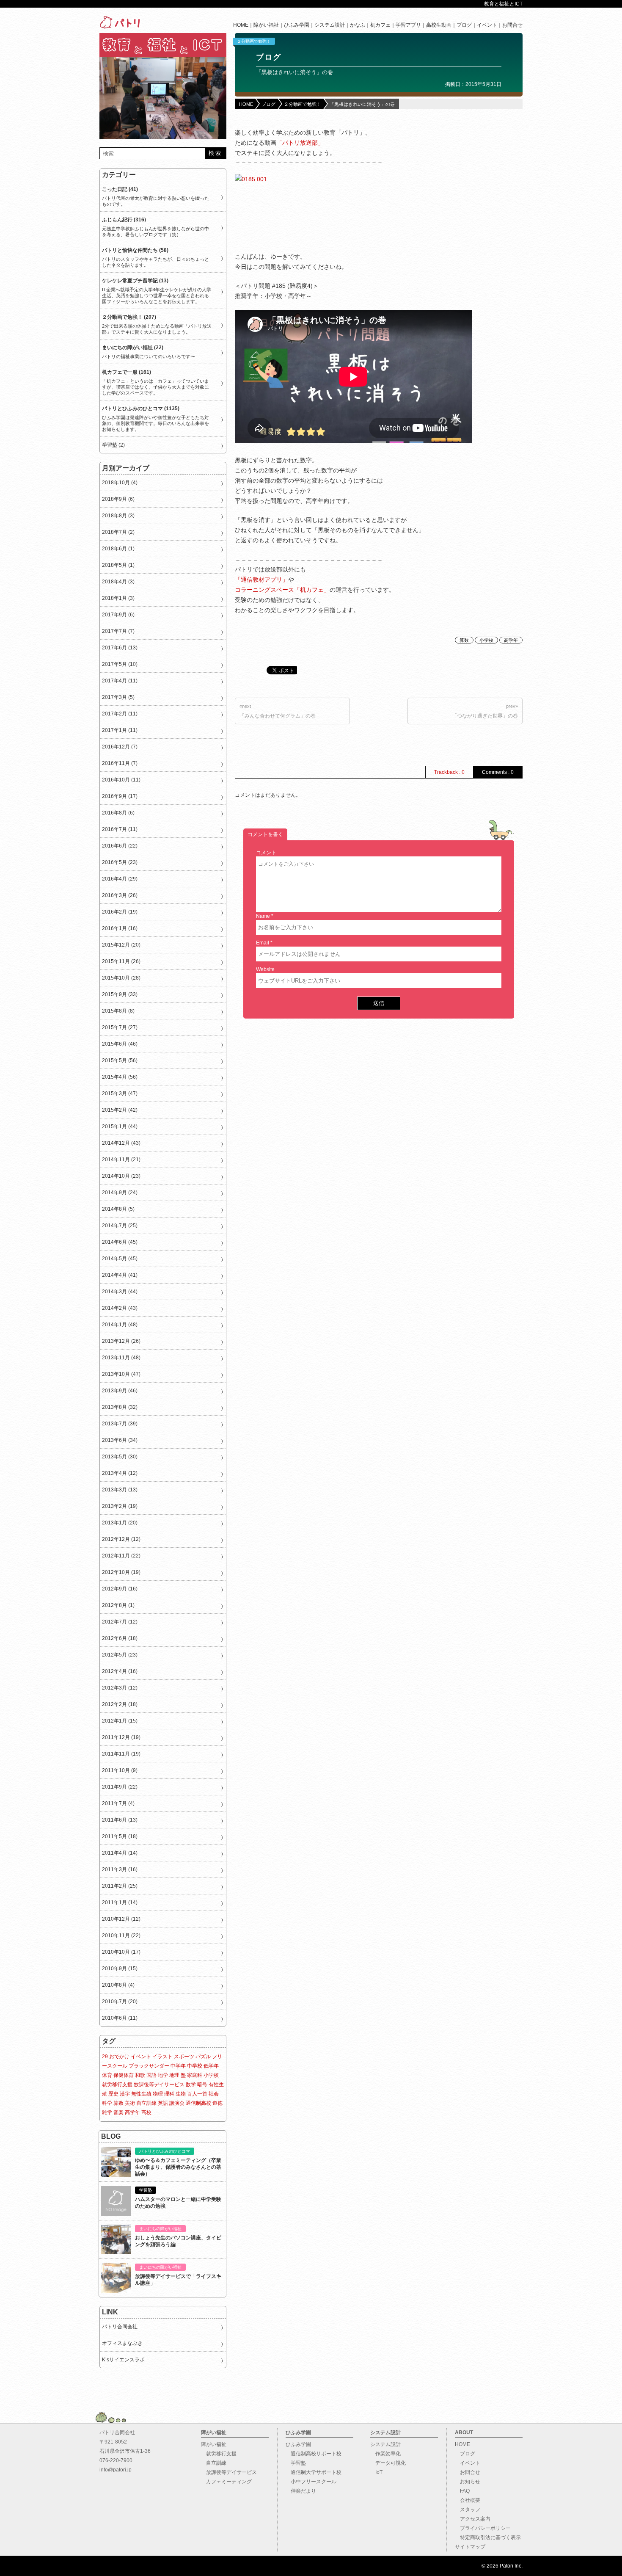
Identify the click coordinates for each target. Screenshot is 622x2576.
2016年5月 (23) (120, 862)
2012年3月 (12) (120, 1688)
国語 (151, 2075)
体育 (107, 2075)
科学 (107, 2103)
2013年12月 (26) (121, 1341)
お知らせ (468, 2482)
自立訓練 (146, 2103)
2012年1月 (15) (120, 1721)
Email (263, 943)
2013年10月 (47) (121, 1374)
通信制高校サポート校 (314, 2454)
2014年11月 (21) (121, 1160)
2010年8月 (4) (118, 1985)
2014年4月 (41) (120, 1275)
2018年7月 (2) (118, 532)
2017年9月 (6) (118, 615)
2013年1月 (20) (120, 1523)
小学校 (486, 640)
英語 (163, 2103)
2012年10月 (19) (121, 1572)
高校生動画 (439, 25)
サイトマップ (470, 2547)
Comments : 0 (498, 772)
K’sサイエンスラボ (123, 2360)
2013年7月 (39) (120, 1424)
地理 (174, 2075)
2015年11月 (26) (121, 961)
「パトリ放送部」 (300, 143)
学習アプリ (408, 25)
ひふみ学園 (297, 25)
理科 (169, 2094)
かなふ (358, 25)
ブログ (464, 25)
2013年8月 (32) (120, 1407)
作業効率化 (385, 2454)
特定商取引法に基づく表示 (488, 2537)
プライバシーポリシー (483, 2528)
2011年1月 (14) (120, 1902)
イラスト (162, 2057)
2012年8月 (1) (118, 1605)
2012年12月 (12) (121, 1539)
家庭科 (195, 2075)
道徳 (217, 2103)
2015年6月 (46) (120, 1044)
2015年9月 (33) (120, 994)
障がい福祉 (266, 25)
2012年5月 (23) (120, 1655)
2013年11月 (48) (121, 1358)
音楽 (118, 2112)
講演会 (177, 2103)
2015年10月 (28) (121, 978)
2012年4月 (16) (120, 1671)
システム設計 (330, 25)
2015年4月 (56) (120, 1077)
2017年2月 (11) (120, 714)
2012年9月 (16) (120, 1589)
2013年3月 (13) (120, 1490)
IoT (376, 2472)
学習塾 (296, 2463)
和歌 (140, 2075)
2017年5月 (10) (120, 664)
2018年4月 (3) (118, 582)
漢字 (125, 2094)
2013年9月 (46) (120, 1391)
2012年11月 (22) (121, 1556)
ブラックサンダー (149, 2066)
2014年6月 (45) (120, 1242)
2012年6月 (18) (120, 1638)
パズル (203, 2057)
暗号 (202, 2085)
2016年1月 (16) (120, 928)
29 (105, 2057)
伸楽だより (301, 2491)
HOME (241, 25)
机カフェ (380, 25)
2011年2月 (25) (120, 1886)
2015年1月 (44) (120, 1126)
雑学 (107, 2112)
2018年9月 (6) (118, 499)
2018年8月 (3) (118, 516)
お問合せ (512, 25)
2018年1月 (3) (118, 598)
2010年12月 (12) (121, 1919)
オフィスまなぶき (122, 2343)
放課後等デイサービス (159, 2085)
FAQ (462, 2491)
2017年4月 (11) (120, 681)
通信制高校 (198, 2103)
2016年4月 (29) (120, 879)
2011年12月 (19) (121, 1737)
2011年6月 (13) (120, 1820)
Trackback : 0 (449, 772)
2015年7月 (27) (120, 1027)
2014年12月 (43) (121, 1143)
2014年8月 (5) (118, 1209)
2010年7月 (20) (120, 2002)
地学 (163, 2075)
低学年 (211, 2066)
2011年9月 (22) (120, 1787)
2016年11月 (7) (120, 763)
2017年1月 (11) (120, 730)
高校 (146, 2112)
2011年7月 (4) (118, 1803)
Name (263, 916)
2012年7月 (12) (120, 1622)
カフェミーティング (226, 2482)
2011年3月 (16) (120, 1869)
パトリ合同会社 (120, 2327)
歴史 (113, 2094)
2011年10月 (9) (120, 1770)
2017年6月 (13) (120, 648)
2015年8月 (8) (118, 1011)
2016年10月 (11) (121, 780)
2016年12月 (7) (120, 747)
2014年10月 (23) (121, 1176)
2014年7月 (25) (120, 1226)
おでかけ (119, 2057)
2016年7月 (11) (120, 829)
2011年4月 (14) (120, 1853)
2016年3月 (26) (120, 895)
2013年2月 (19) (120, 1506)
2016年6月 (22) (120, 846)
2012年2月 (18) (120, 1704)
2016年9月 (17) (120, 796)
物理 (158, 2094)
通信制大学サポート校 (314, 2472)
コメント (266, 853)
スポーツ (184, 2057)
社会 (214, 2094)
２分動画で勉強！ (254, 41)
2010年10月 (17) (121, 1952)
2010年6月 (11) (120, 2018)
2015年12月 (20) (121, 945)
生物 (181, 2094)
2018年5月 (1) (118, 565)
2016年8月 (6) (118, 813)
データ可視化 (388, 2463)
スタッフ (468, 2510)
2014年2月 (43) (120, 1308)
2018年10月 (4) (120, 483)
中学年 (178, 2066)
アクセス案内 (473, 2519)
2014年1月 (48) (120, 1325)
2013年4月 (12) (120, 1473)
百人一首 (197, 2094)
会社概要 (468, 2500)
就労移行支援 (117, 2085)
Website (265, 969)
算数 (464, 640)
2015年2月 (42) (120, 1110)
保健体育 (124, 2075)
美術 (130, 2103)
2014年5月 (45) (120, 1259)
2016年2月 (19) (120, 912)
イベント (487, 25)
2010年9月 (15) (120, 1969)
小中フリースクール (311, 2482)
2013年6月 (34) (120, 1440)
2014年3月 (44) (120, 1292)
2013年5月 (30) (120, 1457)
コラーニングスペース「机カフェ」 (282, 590)
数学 (191, 2085)
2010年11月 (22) (121, 1935)
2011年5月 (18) (120, 1836)
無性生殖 (141, 2094)
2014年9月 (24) (120, 1193)
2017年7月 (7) (118, 631)
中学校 (195, 2066)
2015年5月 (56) (120, 1060)
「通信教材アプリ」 (261, 580)
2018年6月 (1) (118, 549)
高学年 (511, 640)
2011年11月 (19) (121, 1754)
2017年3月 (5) (118, 697)
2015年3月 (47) (120, 1093)
